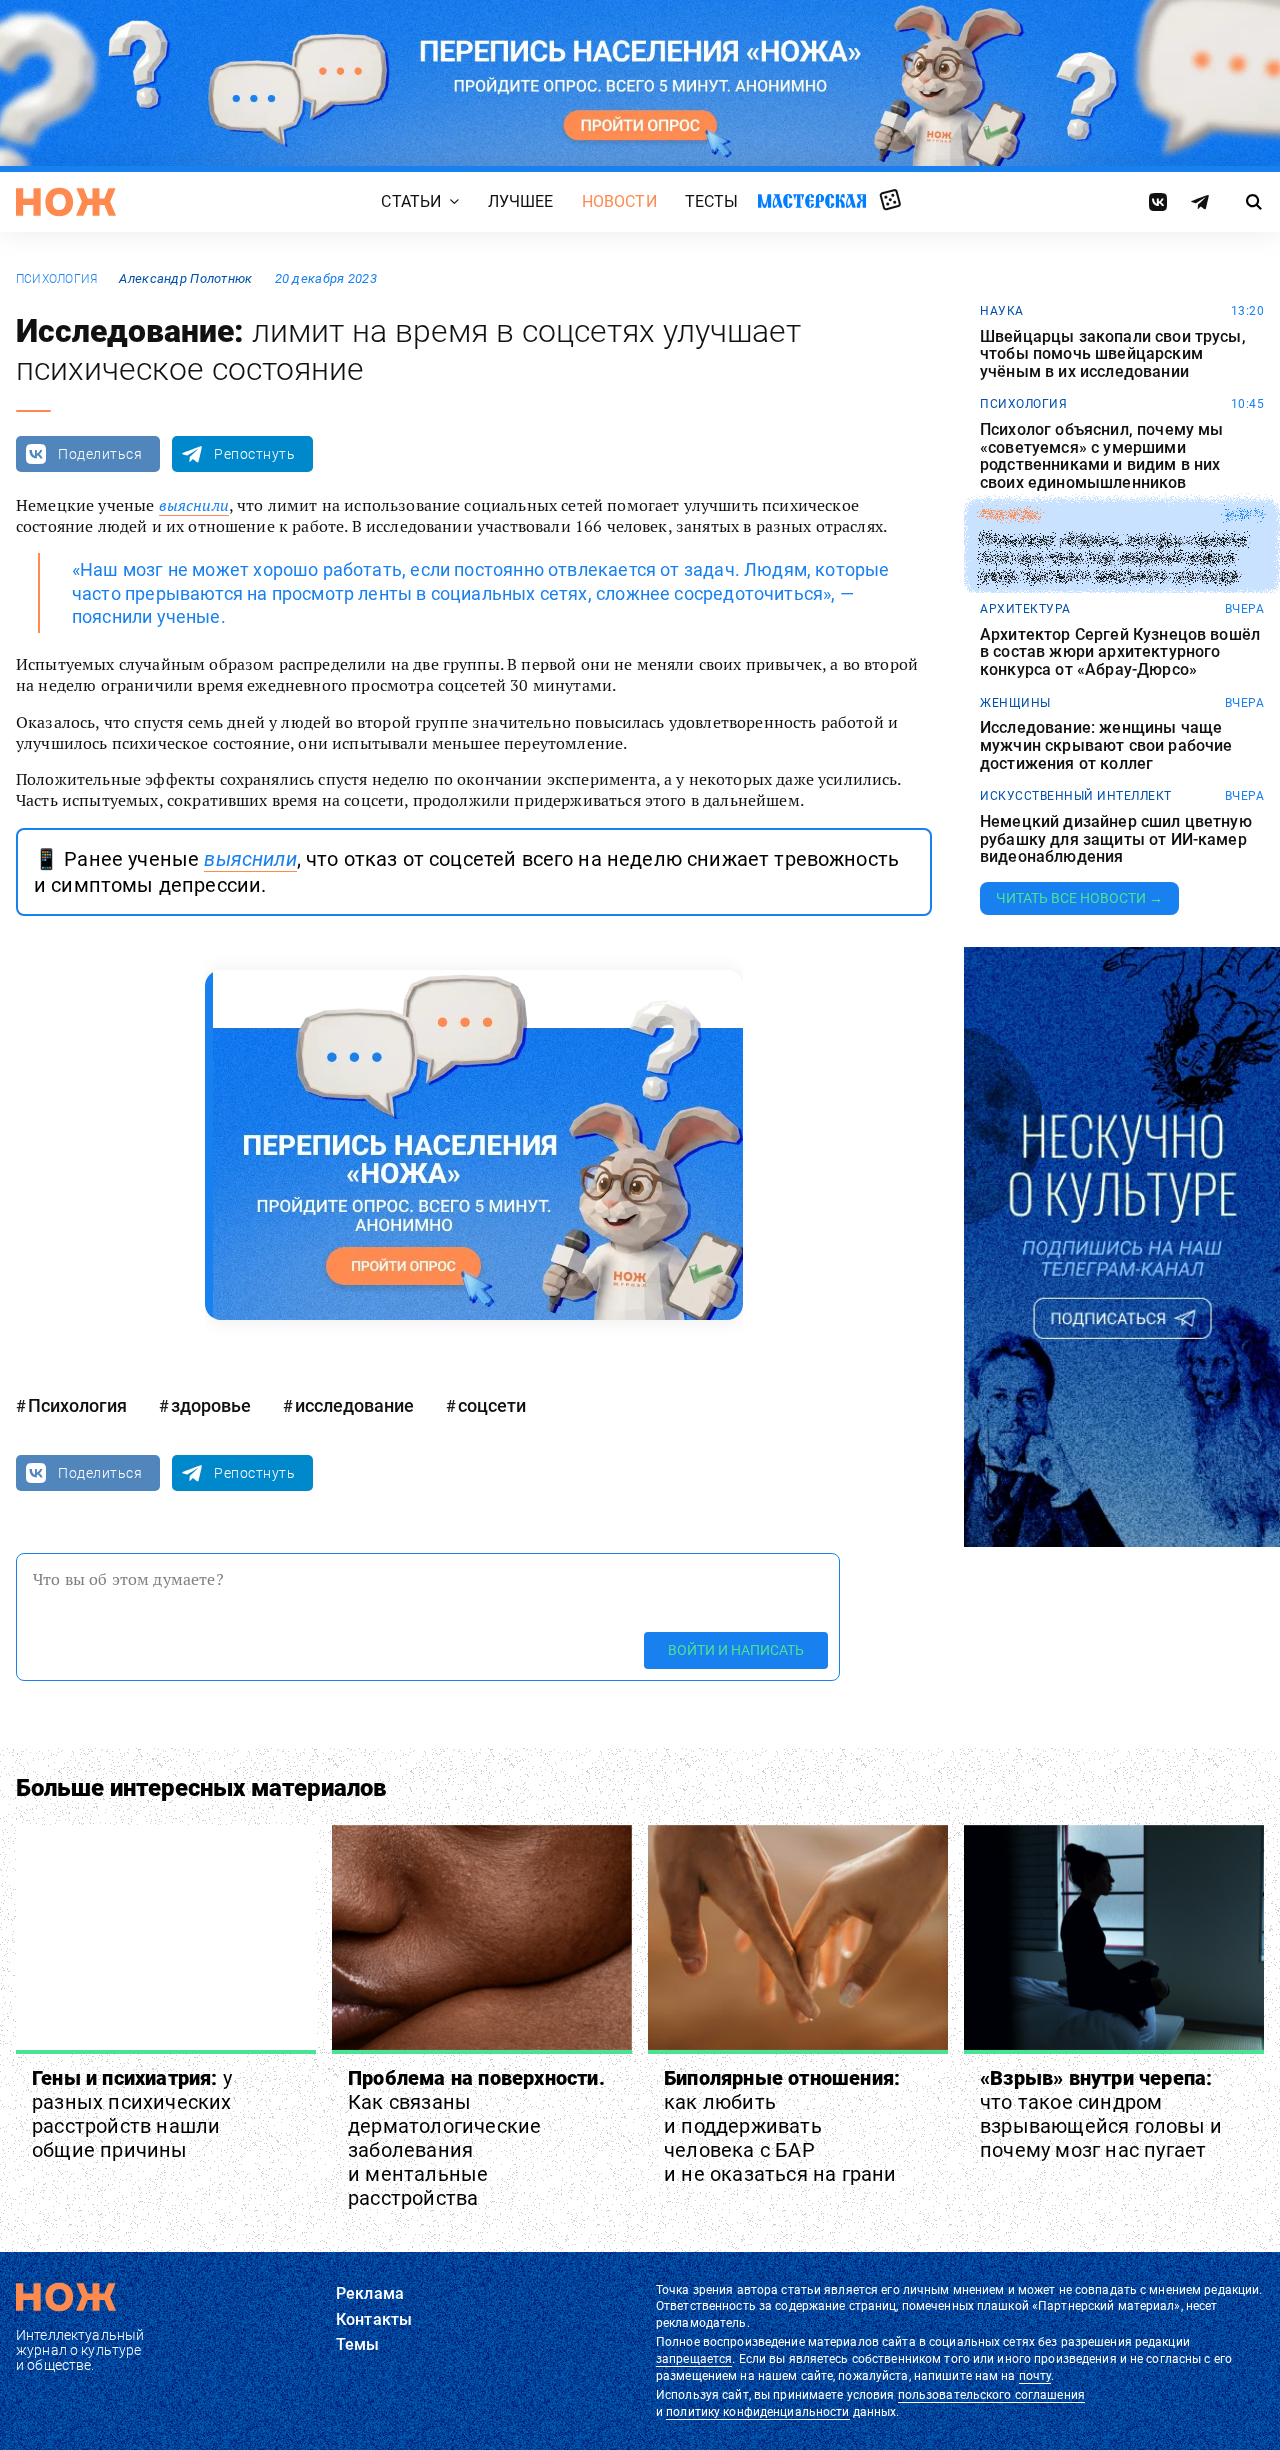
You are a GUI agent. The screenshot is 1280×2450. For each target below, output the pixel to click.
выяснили (194, 505)
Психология (56, 279)
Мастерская (812, 200)
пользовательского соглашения (991, 2395)
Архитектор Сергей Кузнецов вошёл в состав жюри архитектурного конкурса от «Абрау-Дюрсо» (1120, 652)
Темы (358, 2344)
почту (1035, 2376)
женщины (1015, 703)
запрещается (694, 2359)
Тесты (712, 201)
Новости (619, 201)
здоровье (211, 1405)
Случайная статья (890, 201)
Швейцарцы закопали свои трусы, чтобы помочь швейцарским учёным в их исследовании (1113, 354)
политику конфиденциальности (757, 2412)
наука (1002, 311)
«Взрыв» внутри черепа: (1101, 2114)
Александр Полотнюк (185, 278)
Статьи (411, 201)
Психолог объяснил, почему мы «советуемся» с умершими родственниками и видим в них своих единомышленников (1101, 456)
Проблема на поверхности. (476, 2138)
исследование (354, 1405)
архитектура (1025, 609)
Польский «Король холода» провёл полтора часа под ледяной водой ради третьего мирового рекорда (1114, 558)
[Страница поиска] (1254, 202)
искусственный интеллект (1076, 796)
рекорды (1010, 515)
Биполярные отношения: (782, 2126)
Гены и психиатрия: (132, 2114)
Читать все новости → (1079, 898)
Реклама (370, 2293)
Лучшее (521, 201)
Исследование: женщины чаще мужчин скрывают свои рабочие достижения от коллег (1106, 745)
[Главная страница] (66, 202)
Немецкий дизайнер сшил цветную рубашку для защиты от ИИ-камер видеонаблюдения (1116, 839)
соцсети (492, 1405)
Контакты (374, 2319)
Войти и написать (736, 1650)
